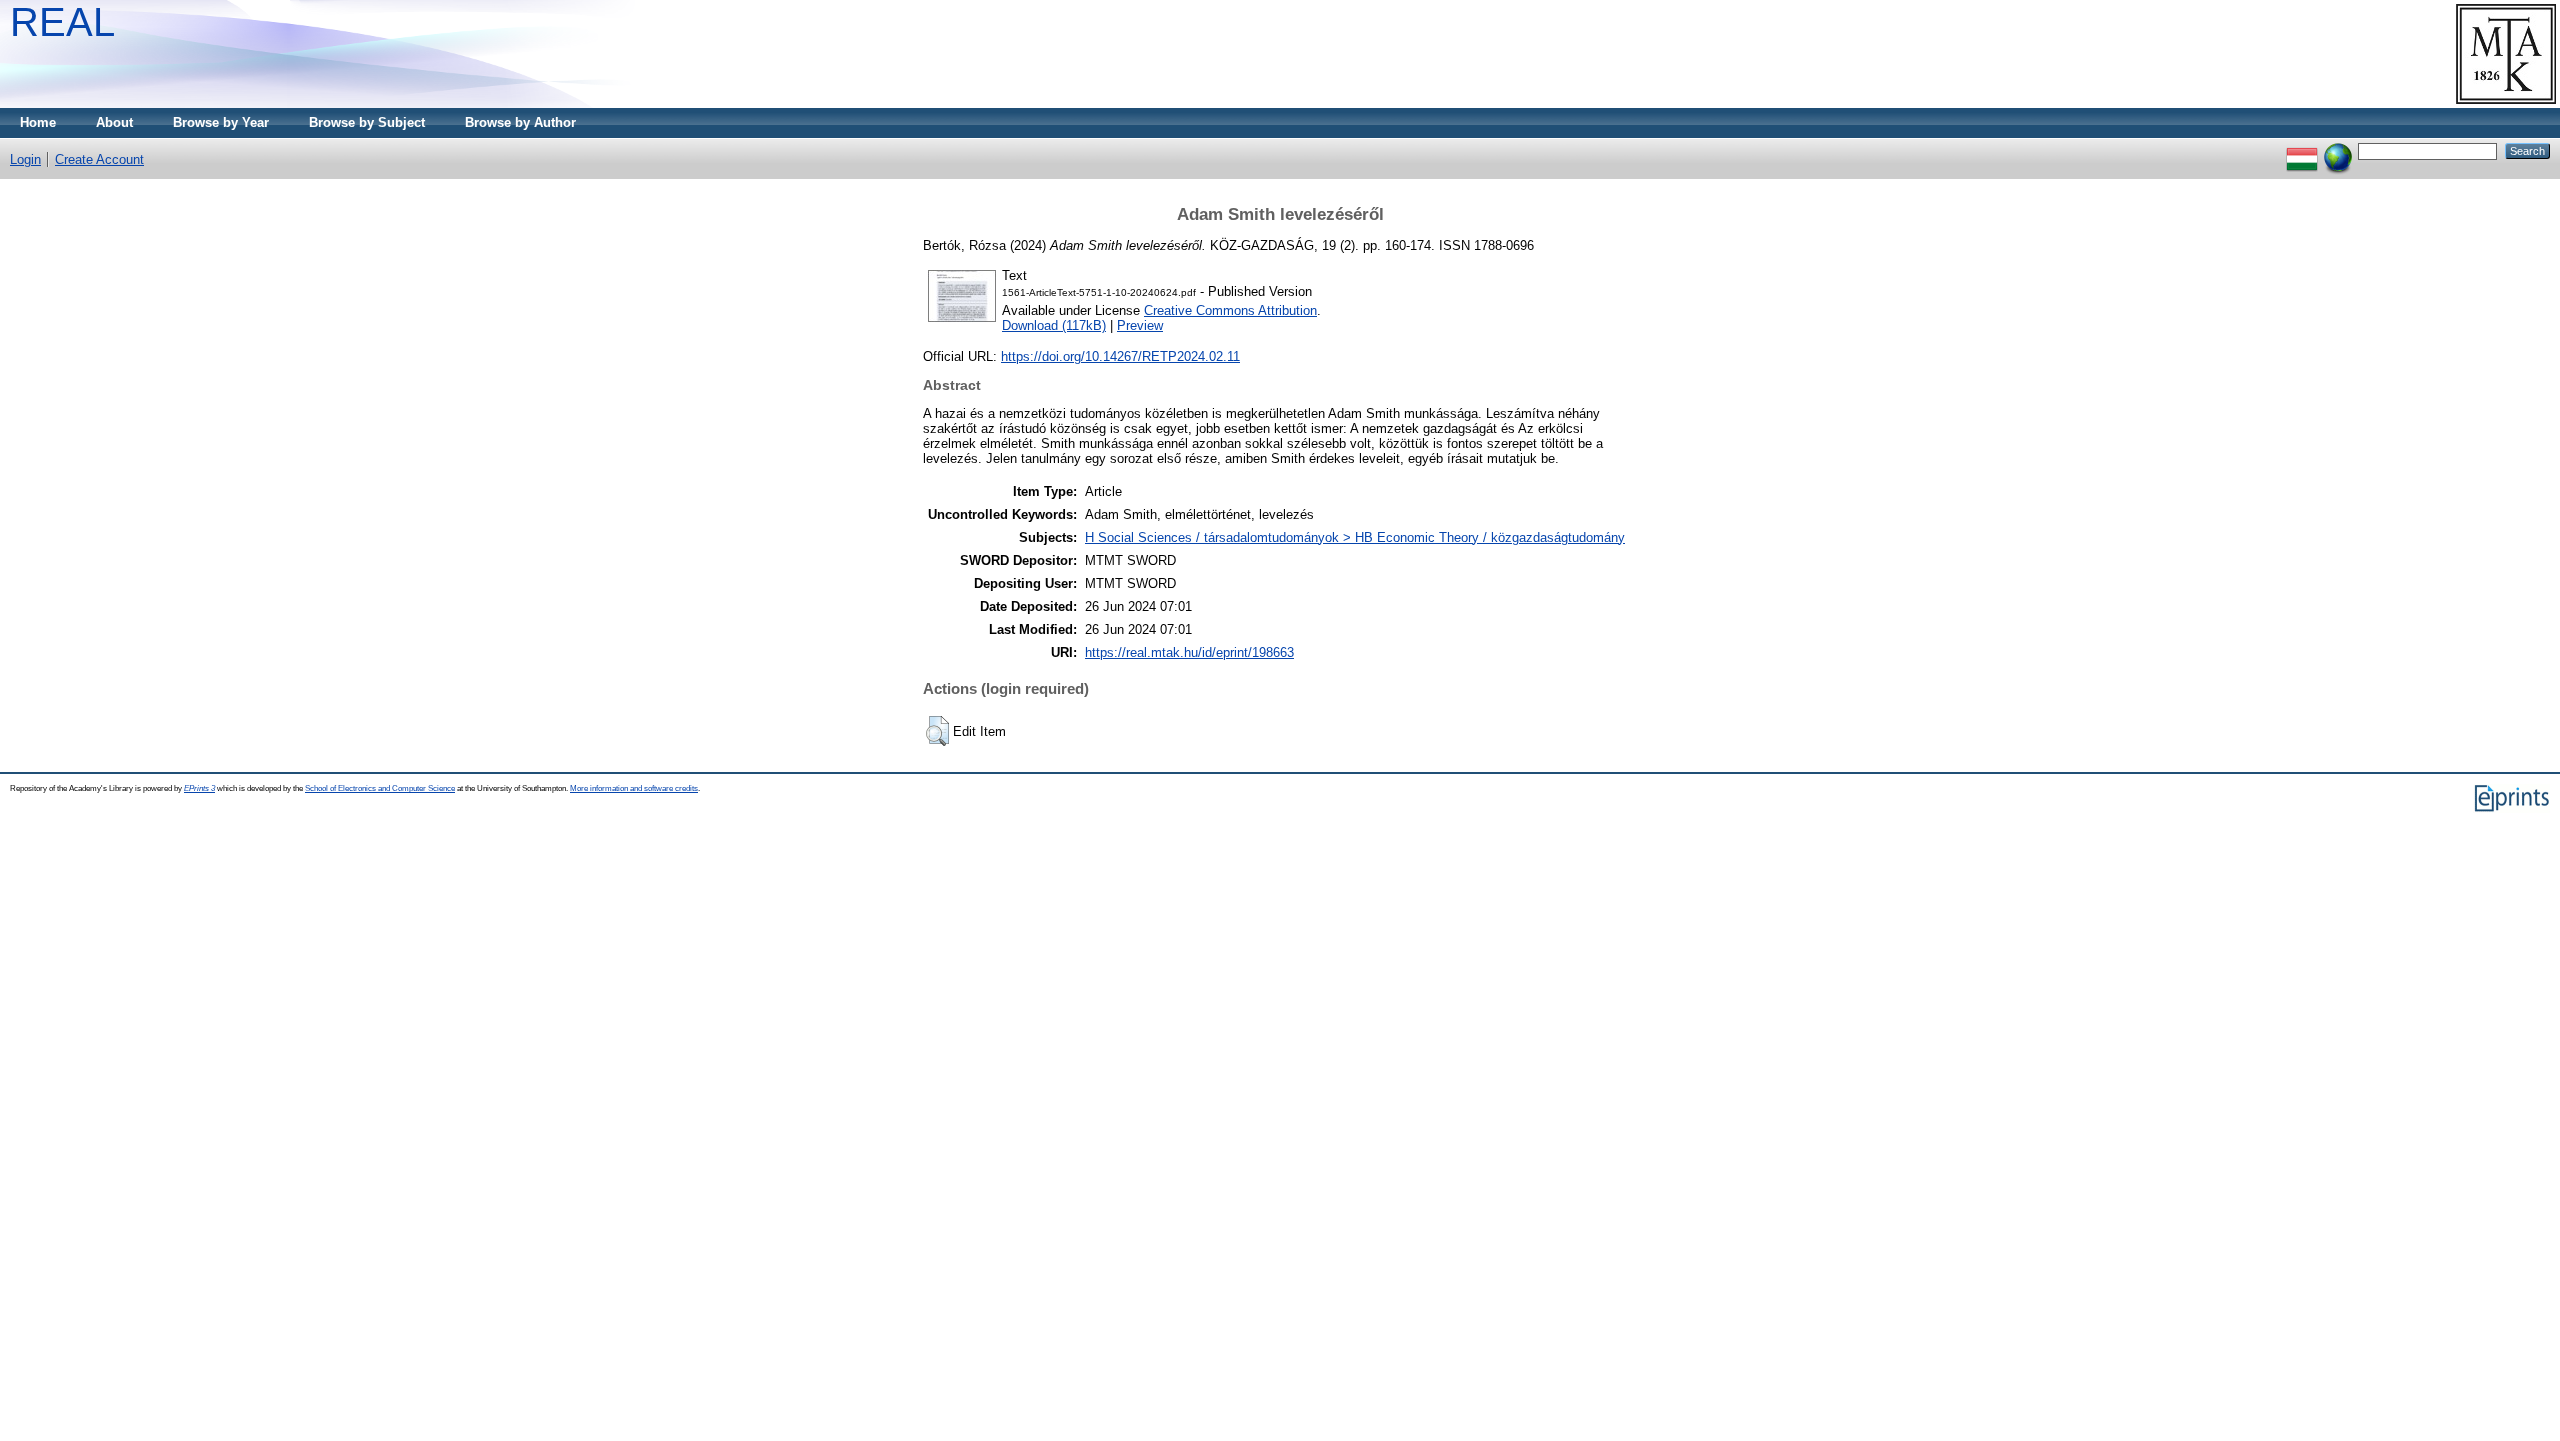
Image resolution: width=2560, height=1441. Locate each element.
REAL (62, 22)
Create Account (99, 159)
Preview (1140, 325)
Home (38, 122)
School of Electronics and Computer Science (380, 788)
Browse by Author (520, 122)
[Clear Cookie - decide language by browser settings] (2338, 150)
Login (25, 159)
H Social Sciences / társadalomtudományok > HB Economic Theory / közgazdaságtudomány (1355, 537)
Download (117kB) (1054, 325)
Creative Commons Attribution (1230, 310)
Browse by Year (221, 122)
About (114, 122)
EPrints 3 (199, 788)
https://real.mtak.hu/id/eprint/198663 (1189, 652)
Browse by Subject (367, 122)
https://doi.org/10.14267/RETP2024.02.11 (1120, 356)
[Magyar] (2302, 150)
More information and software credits (634, 788)
